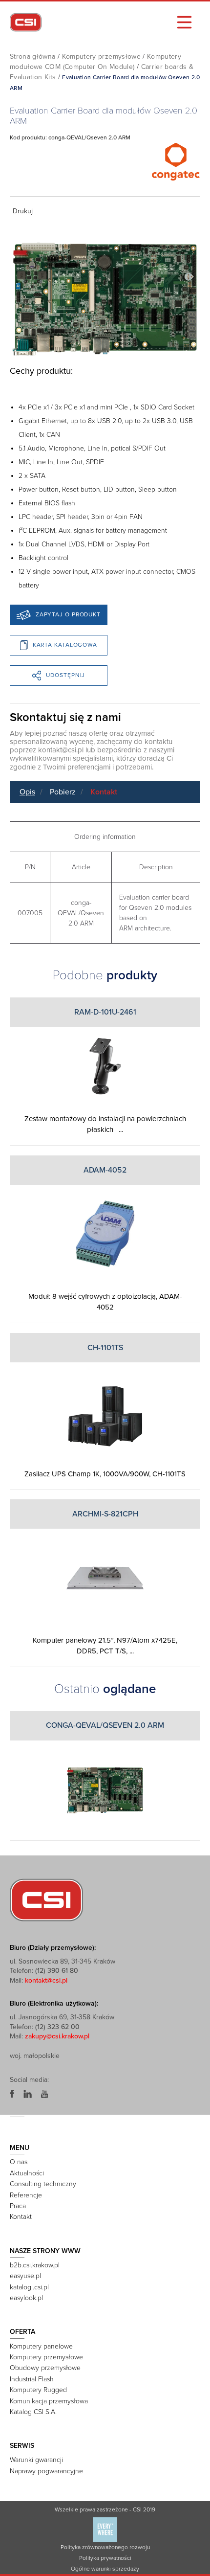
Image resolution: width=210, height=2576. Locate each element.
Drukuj (23, 211)
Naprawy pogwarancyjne (46, 2471)
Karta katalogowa (65, 645)
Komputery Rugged (38, 2390)
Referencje (26, 2195)
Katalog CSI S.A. (33, 2412)
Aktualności (27, 2173)
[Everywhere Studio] (105, 2529)
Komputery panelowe (41, 2346)
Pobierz (63, 792)
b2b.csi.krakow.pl (35, 2265)
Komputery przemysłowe (101, 56)
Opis (27, 792)
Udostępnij (65, 675)
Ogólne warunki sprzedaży (105, 2569)
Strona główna (33, 56)
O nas (19, 2162)
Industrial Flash (32, 2379)
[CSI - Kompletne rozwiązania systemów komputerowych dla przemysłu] (46, 1899)
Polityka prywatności (105, 2558)
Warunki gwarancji (36, 2460)
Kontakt (104, 792)
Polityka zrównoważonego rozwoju (105, 2547)
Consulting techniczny (43, 2184)
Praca (18, 2206)
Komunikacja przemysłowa (49, 2401)
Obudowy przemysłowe (45, 2368)
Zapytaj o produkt (68, 614)
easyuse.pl (25, 2276)
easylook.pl (26, 2298)
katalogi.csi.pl (29, 2287)
